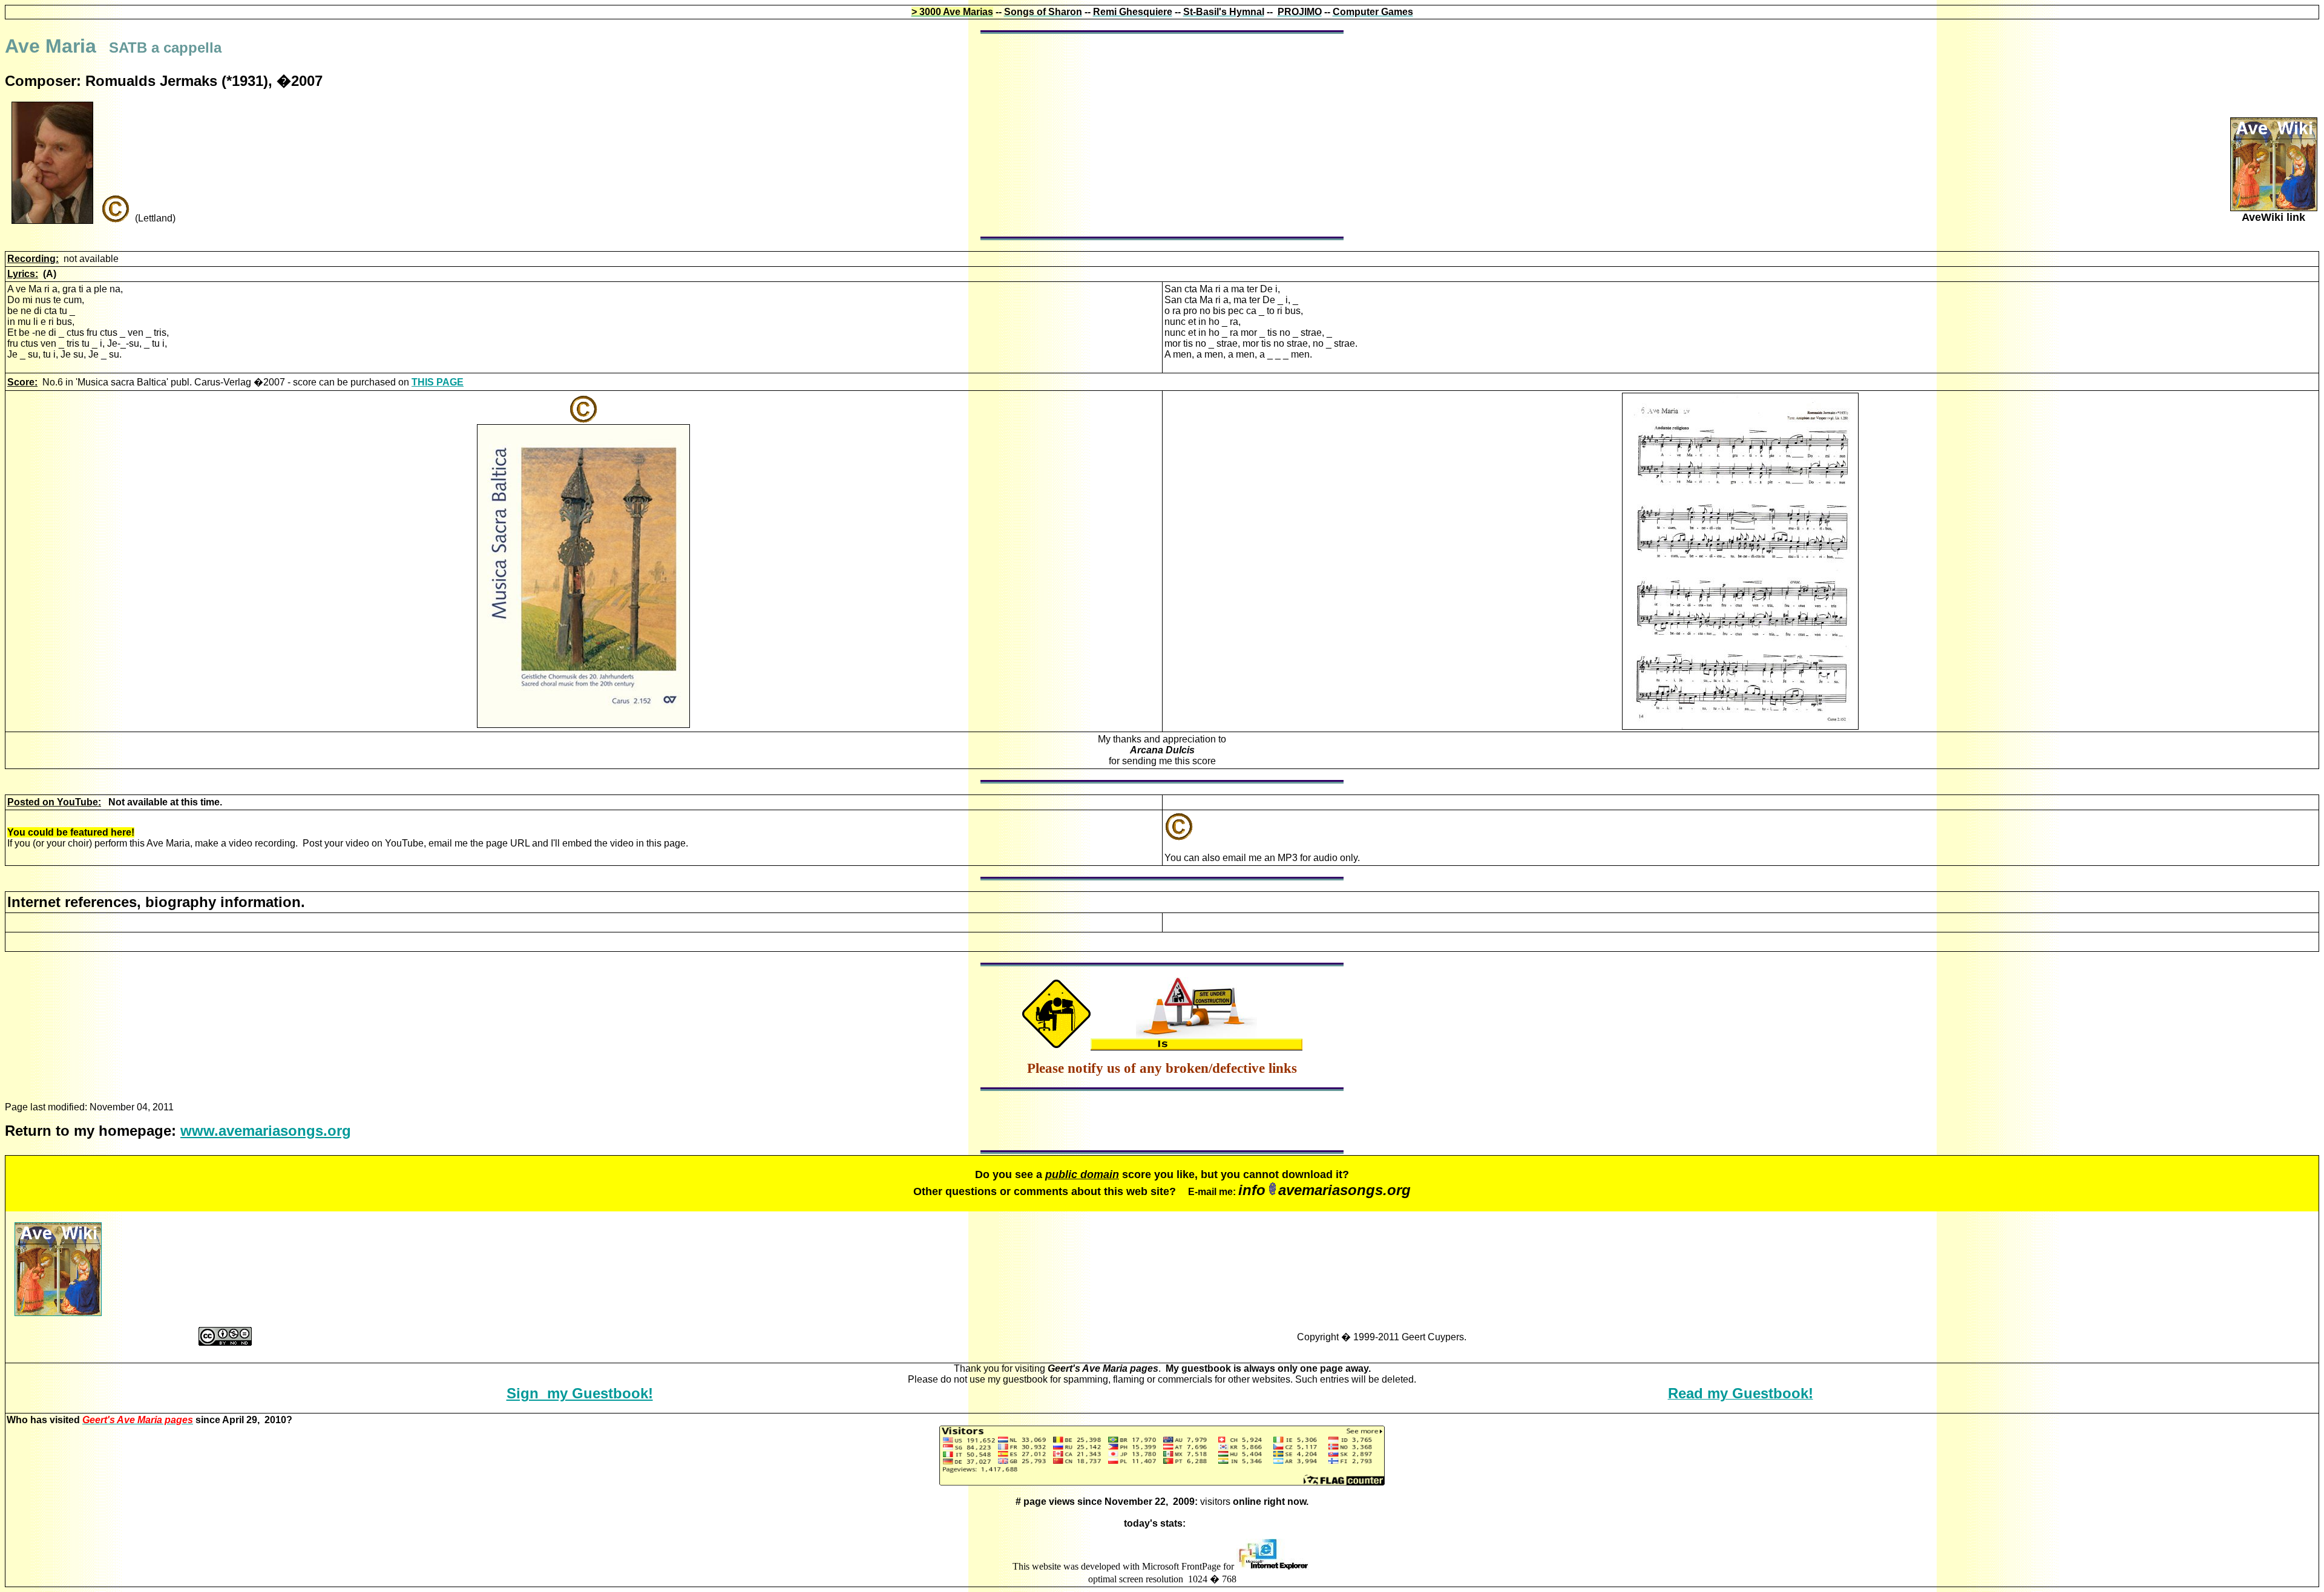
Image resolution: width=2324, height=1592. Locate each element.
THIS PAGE (438, 382)
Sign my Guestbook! (580, 1393)
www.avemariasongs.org (266, 1131)
